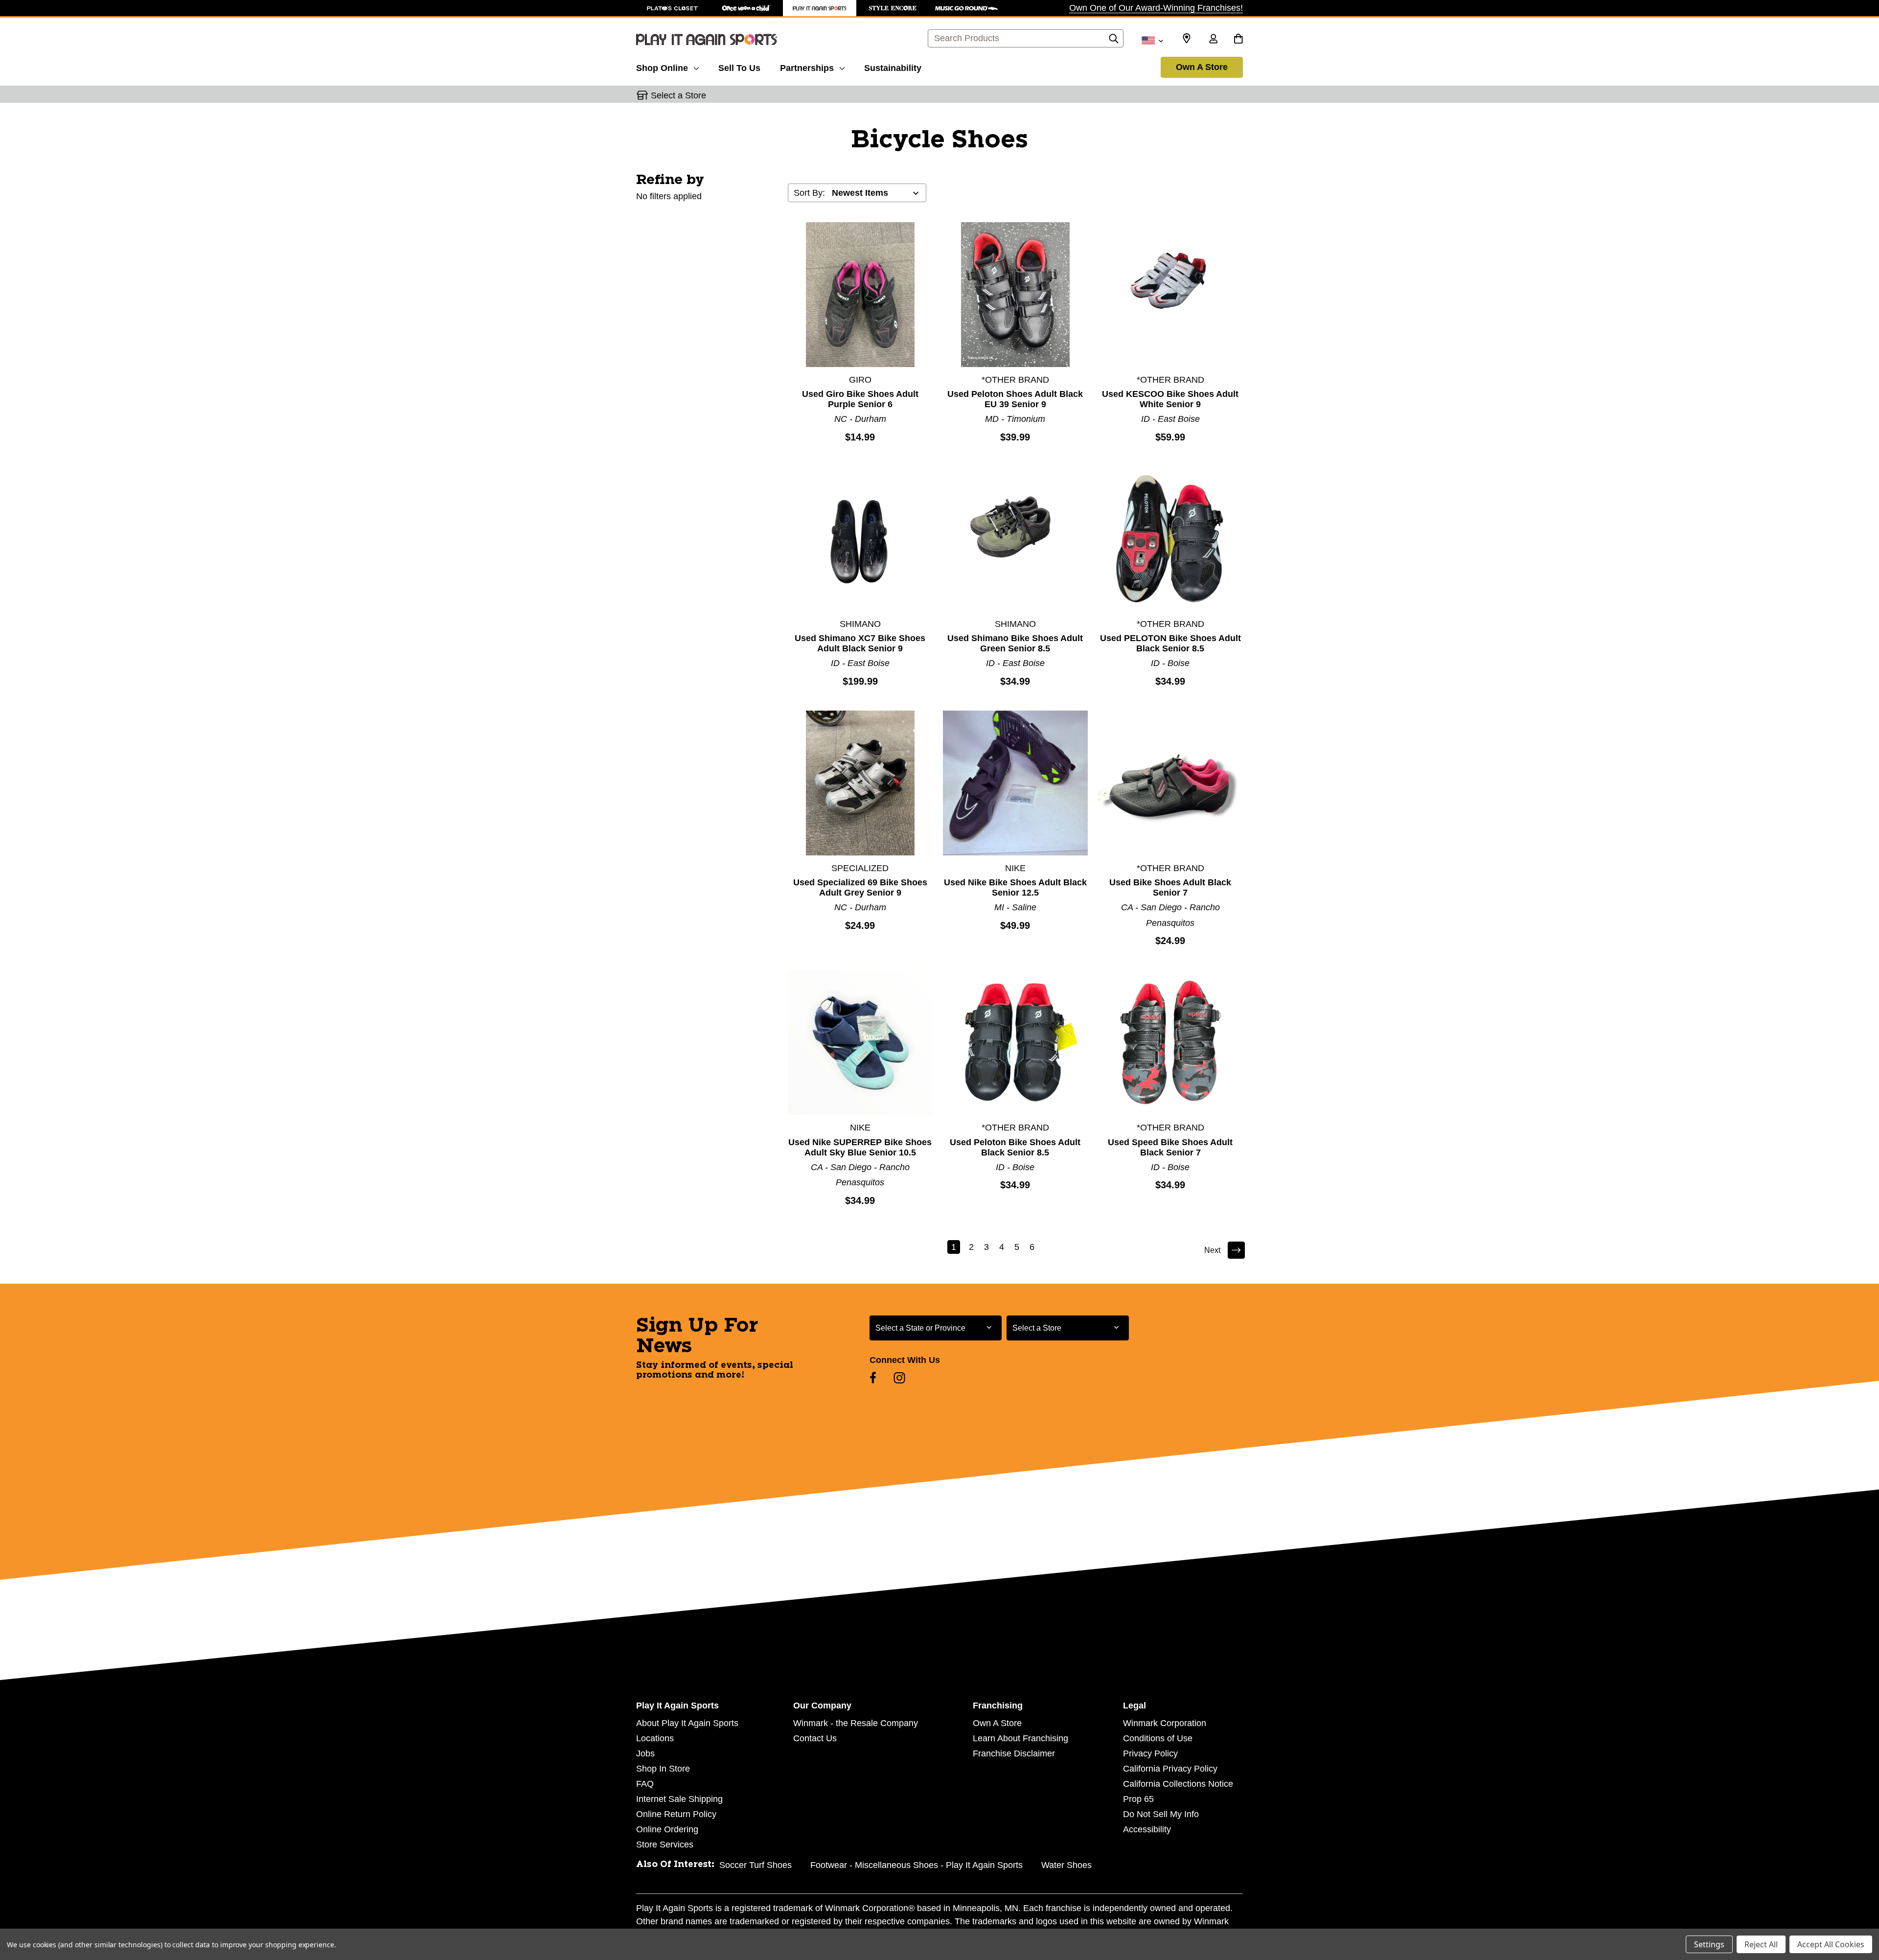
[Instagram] (899, 1378)
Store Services (665, 1845)
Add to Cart (860, 294)
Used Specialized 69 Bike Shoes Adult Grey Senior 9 (860, 888)
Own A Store (1202, 67)
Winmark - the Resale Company (856, 1723)
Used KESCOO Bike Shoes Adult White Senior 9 (1170, 399)
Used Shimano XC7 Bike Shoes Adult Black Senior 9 (860, 643)
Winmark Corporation (1165, 1723)
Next (1212, 1250)
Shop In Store (663, 1769)
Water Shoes (1066, 1865)
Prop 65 (1138, 1799)
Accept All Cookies (1831, 1944)
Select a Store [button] (678, 95)
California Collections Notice (1178, 1784)
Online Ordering (667, 1829)
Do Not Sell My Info (1161, 1814)
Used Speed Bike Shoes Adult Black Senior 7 (1170, 1147)
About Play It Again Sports (687, 1723)
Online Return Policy (676, 1814)
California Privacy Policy (1170, 1769)
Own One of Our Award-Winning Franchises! (1156, 8)
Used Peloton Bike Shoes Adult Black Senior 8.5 (1015, 1147)
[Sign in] (1213, 40)
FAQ (645, 1784)
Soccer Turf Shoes (756, 1865)
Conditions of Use (1158, 1738)
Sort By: (809, 193)
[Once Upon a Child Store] (746, 8)
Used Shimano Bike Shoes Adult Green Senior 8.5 (1015, 643)
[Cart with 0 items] (1238, 40)
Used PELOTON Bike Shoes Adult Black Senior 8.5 (1170, 643)
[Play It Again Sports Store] (820, 8)
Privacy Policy (1150, 1753)
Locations (655, 1738)
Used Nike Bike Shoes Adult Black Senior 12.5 (1015, 888)
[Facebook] (873, 1378)
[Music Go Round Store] (966, 8)
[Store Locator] (1187, 39)
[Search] (1114, 41)
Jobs (645, 1753)
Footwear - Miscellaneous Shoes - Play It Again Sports (917, 1865)
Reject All (1761, 1944)
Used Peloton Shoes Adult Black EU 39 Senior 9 (1015, 399)
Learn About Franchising (1020, 1738)
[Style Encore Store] (893, 8)
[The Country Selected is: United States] (1152, 40)
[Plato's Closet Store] (673, 8)
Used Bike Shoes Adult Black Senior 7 (1170, 888)
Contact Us (815, 1738)
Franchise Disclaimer (1014, 1753)
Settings (1709, 1944)
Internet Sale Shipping (679, 1799)
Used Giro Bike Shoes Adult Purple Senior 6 (860, 399)
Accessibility (1147, 1829)
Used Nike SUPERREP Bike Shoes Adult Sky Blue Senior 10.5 (860, 1147)
